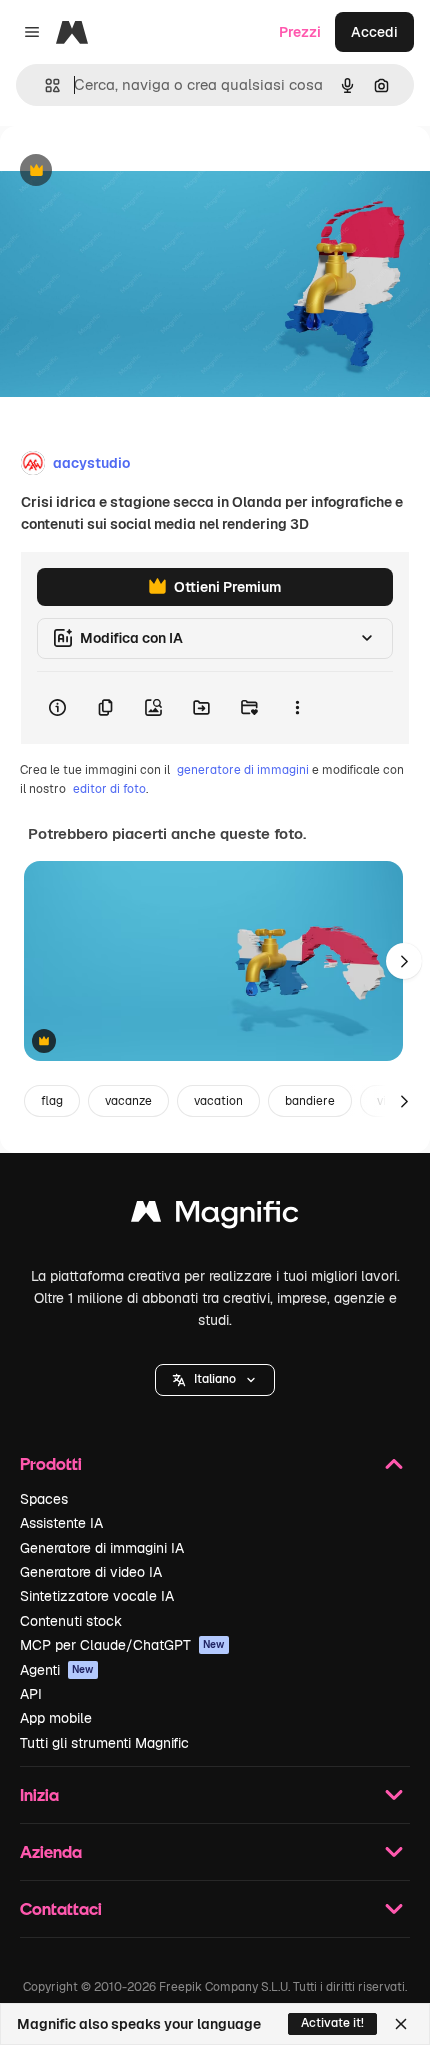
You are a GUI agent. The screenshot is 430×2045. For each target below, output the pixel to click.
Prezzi (300, 32)
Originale (132, 171)
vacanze (128, 1101)
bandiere (310, 1101)
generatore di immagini (243, 770)
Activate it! (332, 2023)
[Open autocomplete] (44, 85)
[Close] (401, 2024)
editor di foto (109, 789)
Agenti (57, 1670)
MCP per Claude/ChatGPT (122, 1645)
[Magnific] (215, 1216)
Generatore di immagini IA (102, 1548)
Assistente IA (61, 1523)
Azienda (51, 1851)
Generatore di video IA (91, 1572)
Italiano (215, 1379)
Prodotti (51, 1463)
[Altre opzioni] (297, 708)
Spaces (44, 1499)
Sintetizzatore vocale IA (97, 1596)
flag (52, 1101)
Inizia (39, 1794)
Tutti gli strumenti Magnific (104, 1743)
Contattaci (61, 1908)
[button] (215, 1380)
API (31, 1694)
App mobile (56, 1718)
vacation (218, 1101)
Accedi (374, 32)
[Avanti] (404, 961)
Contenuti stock (71, 1621)
